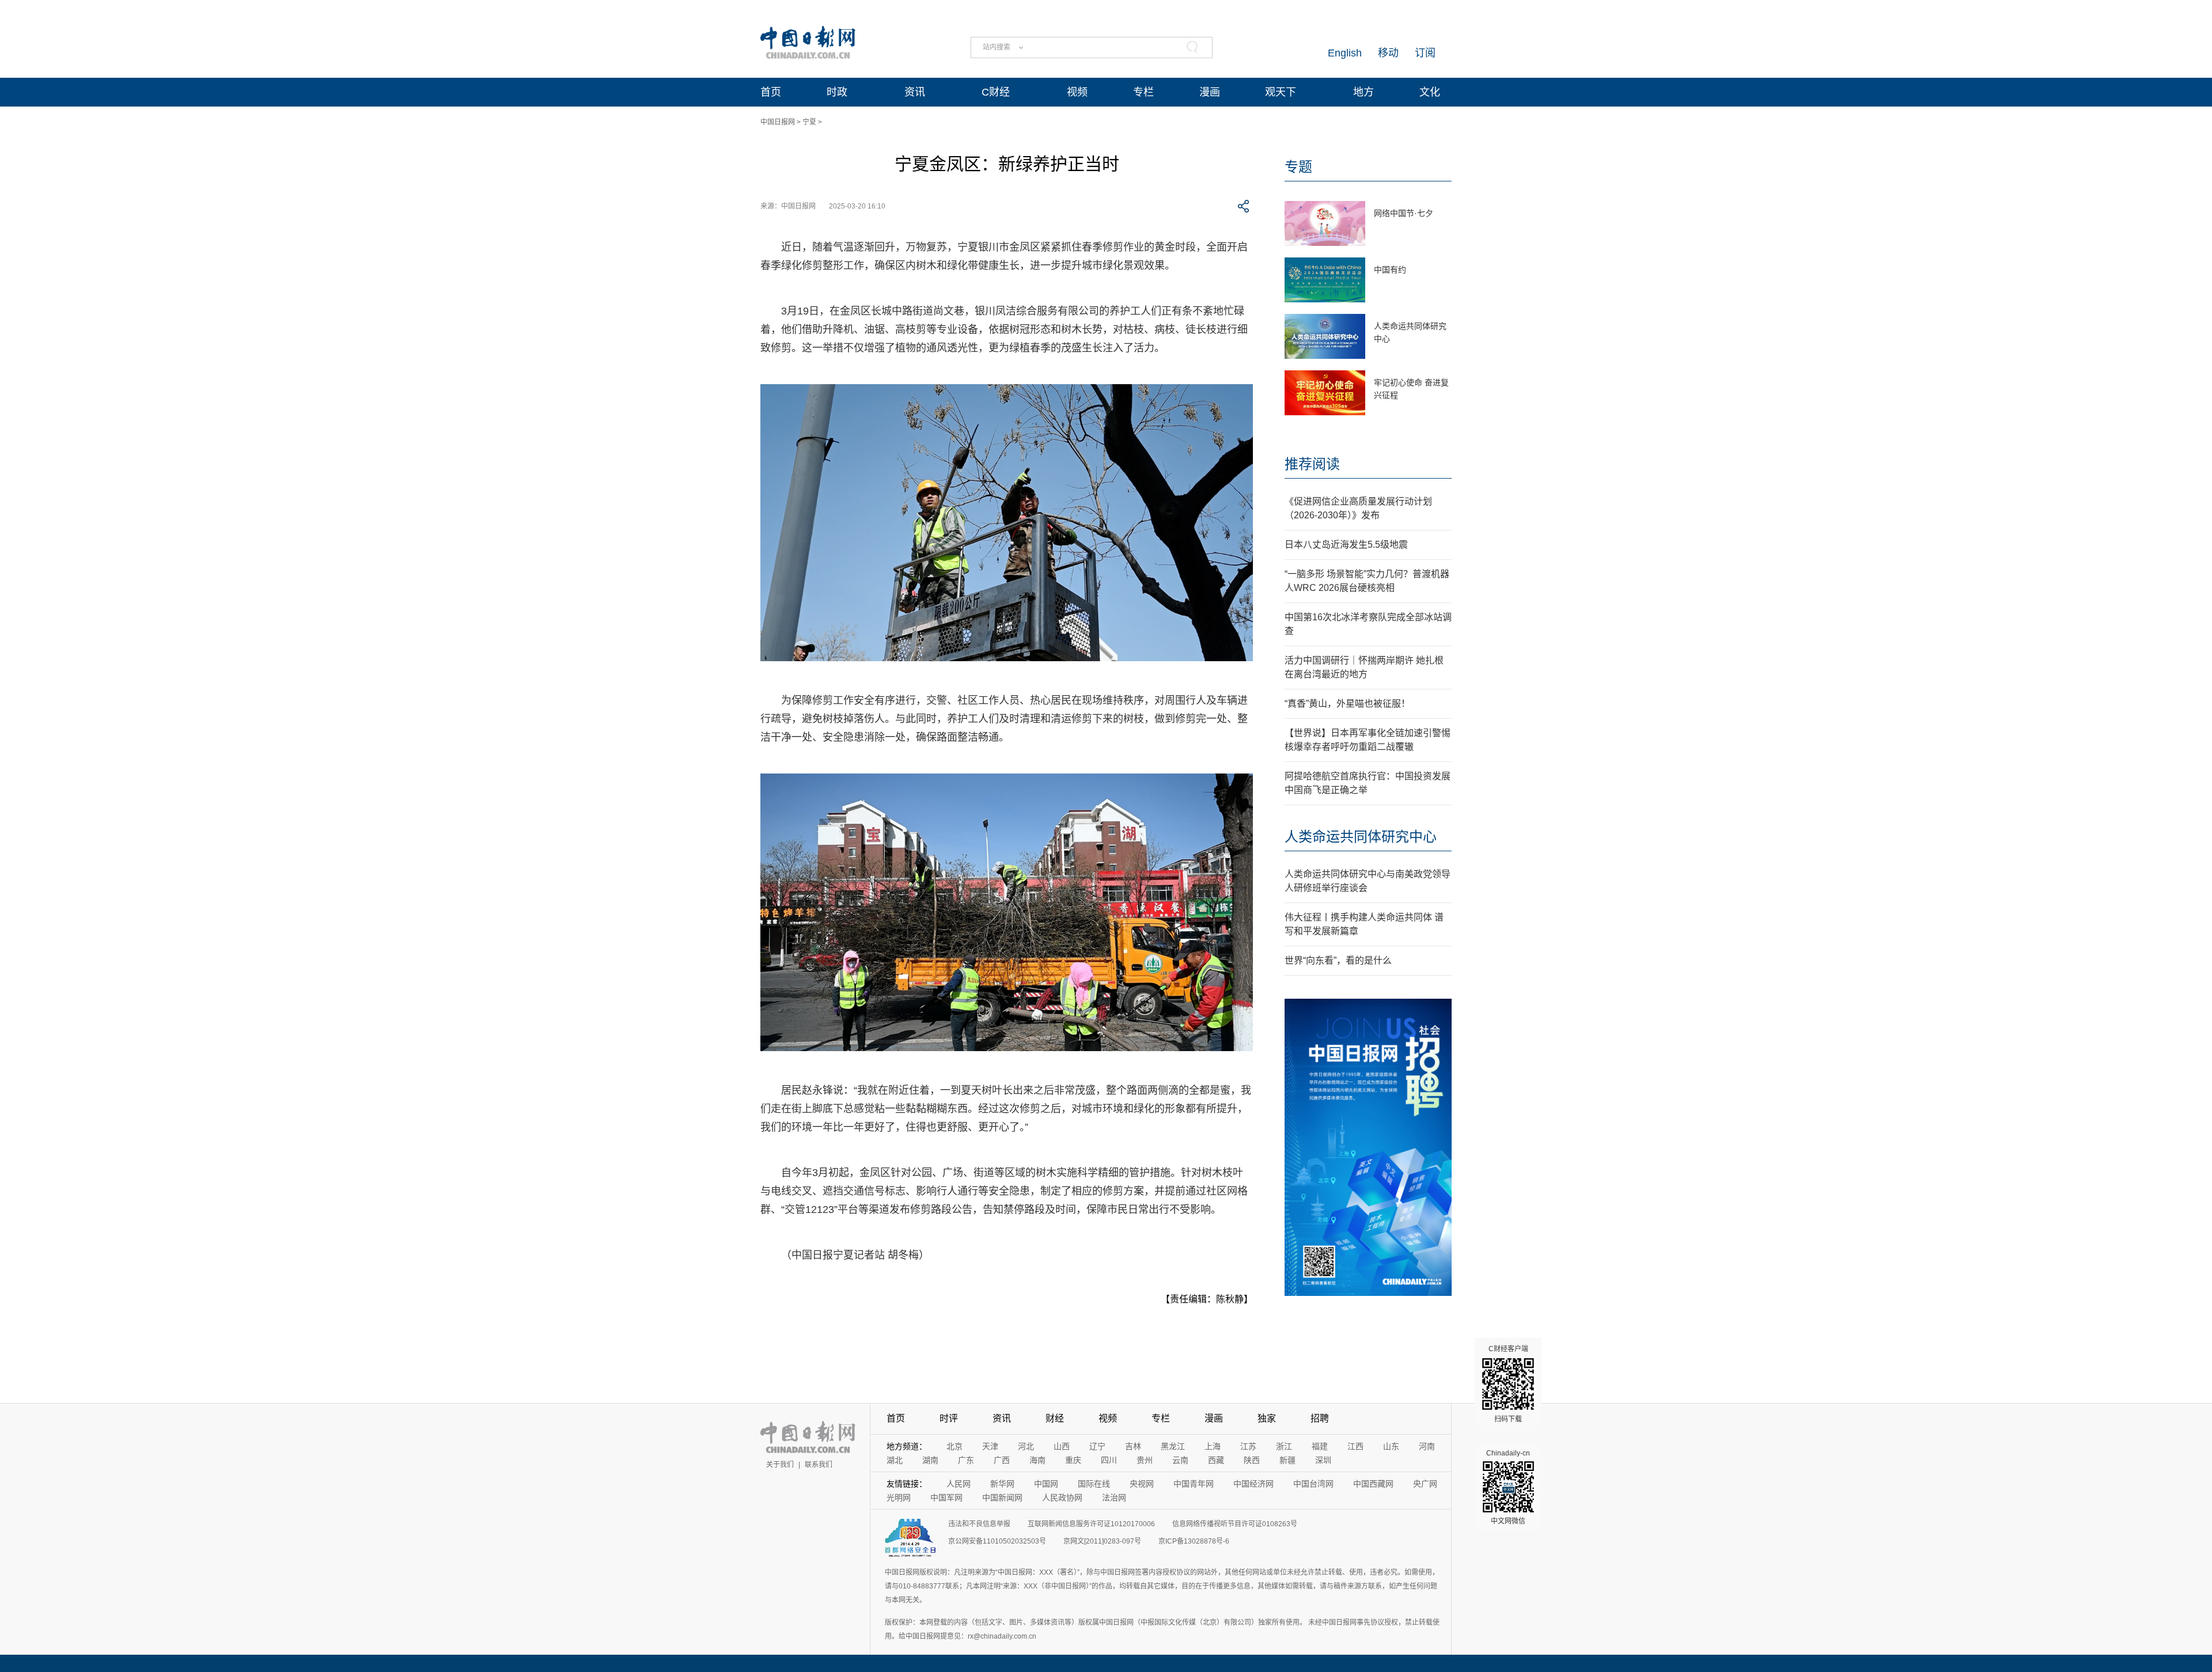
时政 (837, 92)
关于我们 (780, 1465)
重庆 (1073, 1460)
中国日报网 (778, 122)
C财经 (996, 92)
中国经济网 (1253, 1484)
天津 (990, 1446)
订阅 (1425, 53)
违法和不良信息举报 (979, 1524)
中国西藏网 (1373, 1484)
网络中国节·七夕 (1404, 213)
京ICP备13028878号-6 (1194, 1541)
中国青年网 (1194, 1484)
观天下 (1281, 92)
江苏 (1248, 1446)
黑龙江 (1173, 1446)
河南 (1427, 1446)
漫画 (1210, 92)
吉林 (1133, 1446)
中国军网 (946, 1497)
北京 (955, 1446)
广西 (1002, 1460)
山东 (1391, 1446)
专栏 (1143, 92)
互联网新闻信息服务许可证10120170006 (1091, 1524)
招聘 (1320, 1418)
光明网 (899, 1497)
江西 (1355, 1446)
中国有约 (1390, 270)
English (1345, 53)
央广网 (1425, 1484)
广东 (966, 1460)
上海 (1213, 1446)
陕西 (1252, 1460)
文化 (1430, 92)
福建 (1320, 1446)
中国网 (1046, 1484)
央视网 (1142, 1484)
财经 (1055, 1418)
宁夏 (809, 122)
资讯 (915, 92)
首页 (771, 92)
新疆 (1287, 1460)
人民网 (959, 1484)
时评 (949, 1418)
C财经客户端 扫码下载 (1508, 1384)
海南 (1037, 1460)
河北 (1026, 1446)
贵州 (1145, 1460)
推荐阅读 (1312, 464)
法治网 (1114, 1497)
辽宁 (1097, 1446)
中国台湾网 (1313, 1484)
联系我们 (819, 1465)
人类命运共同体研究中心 (1361, 837)
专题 (1298, 167)
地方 (1363, 92)
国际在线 (1094, 1484)
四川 (1109, 1460)
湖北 (895, 1460)
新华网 (1002, 1484)
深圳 (1323, 1460)
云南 (1180, 1460)
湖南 (930, 1460)
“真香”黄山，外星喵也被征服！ (1347, 704)
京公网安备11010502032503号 (997, 1541)
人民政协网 (1062, 1497)
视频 (1077, 92)
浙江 (1284, 1446)
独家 (1267, 1418)
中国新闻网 (1002, 1497)
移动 (1388, 53)
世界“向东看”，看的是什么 (1338, 960)
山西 (1062, 1446)
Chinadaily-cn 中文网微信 (1508, 1487)
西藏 (1216, 1460)
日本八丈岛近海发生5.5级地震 (1346, 545)
